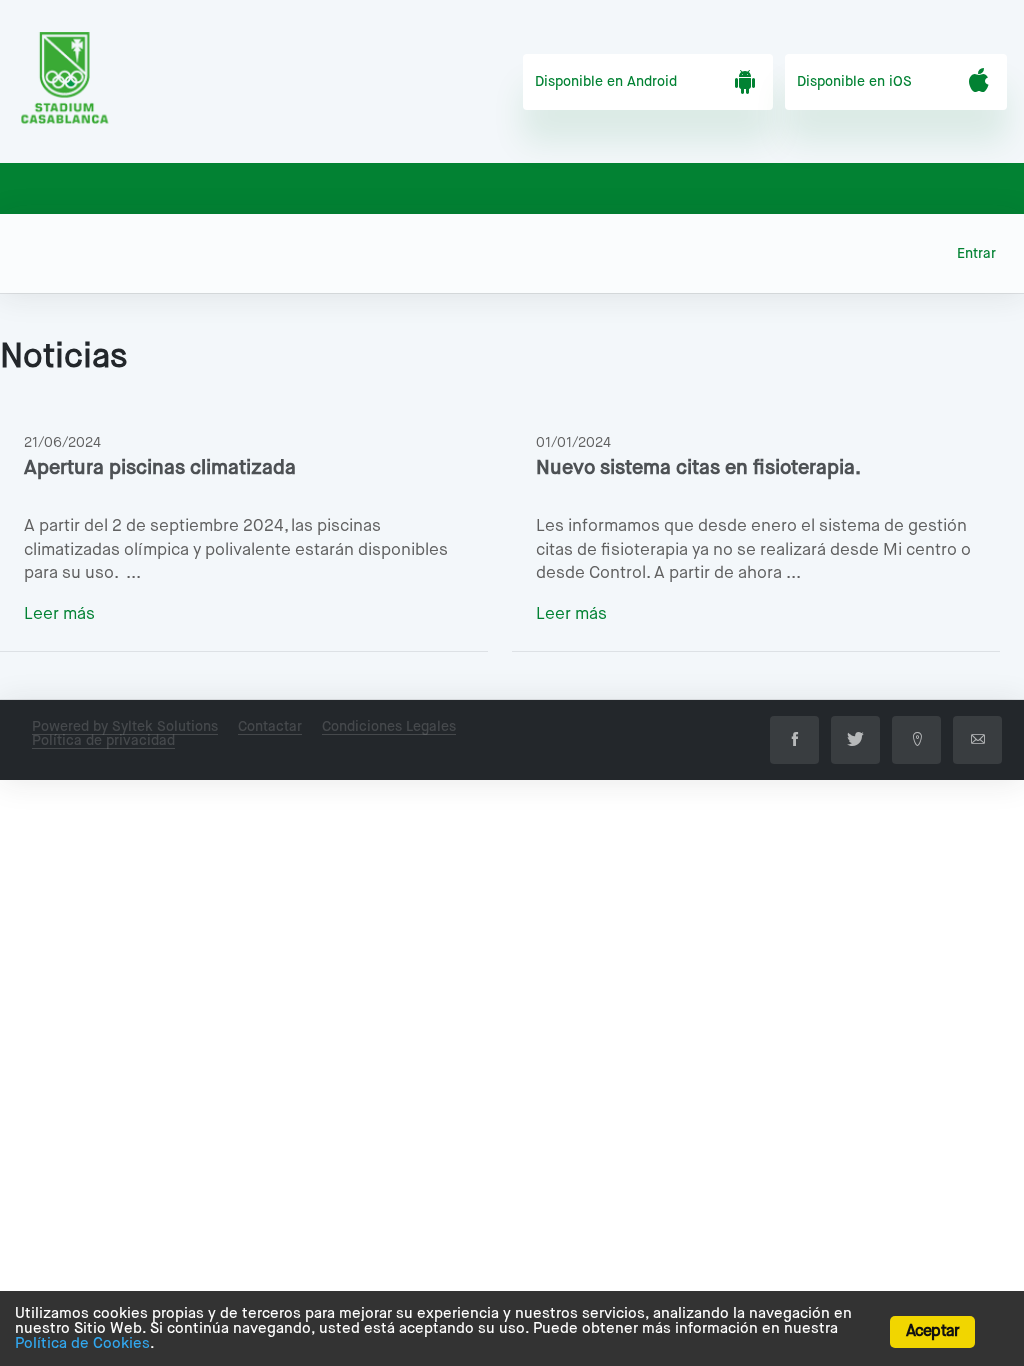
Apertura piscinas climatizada (160, 468)
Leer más (59, 614)
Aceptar (932, 1332)
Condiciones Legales (389, 727)
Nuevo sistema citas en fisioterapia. (698, 468)
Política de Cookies (82, 1343)
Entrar (976, 254)
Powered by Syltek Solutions (125, 727)
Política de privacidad (103, 741)
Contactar (270, 727)
